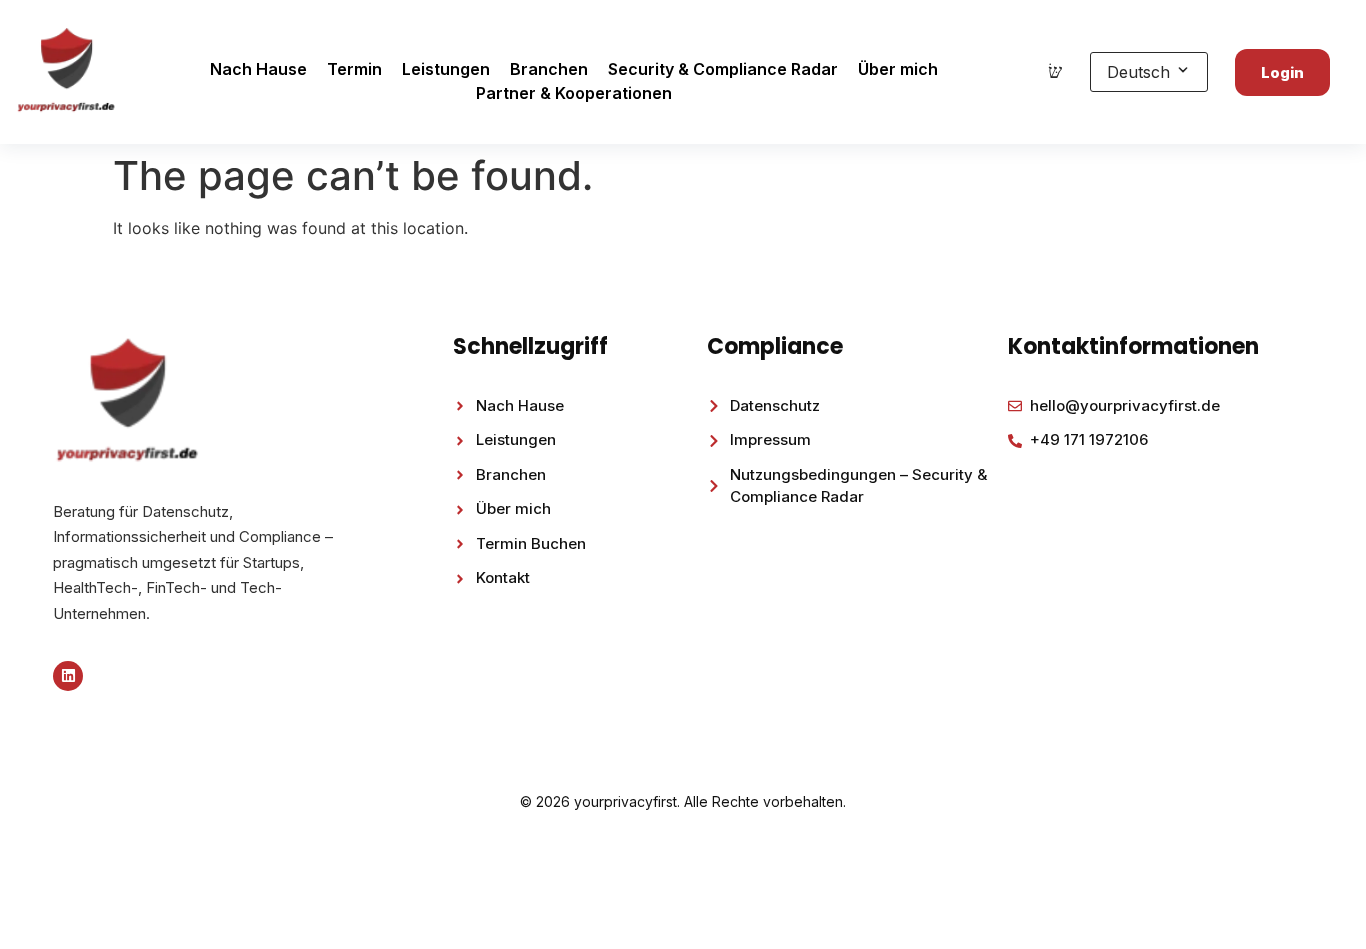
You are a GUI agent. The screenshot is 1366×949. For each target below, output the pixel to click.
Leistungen (446, 69)
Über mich (898, 69)
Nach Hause (258, 69)
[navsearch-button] (1055, 72)
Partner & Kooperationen (574, 93)
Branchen (549, 69)
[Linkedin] (68, 676)
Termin (354, 69)
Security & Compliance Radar (723, 69)
